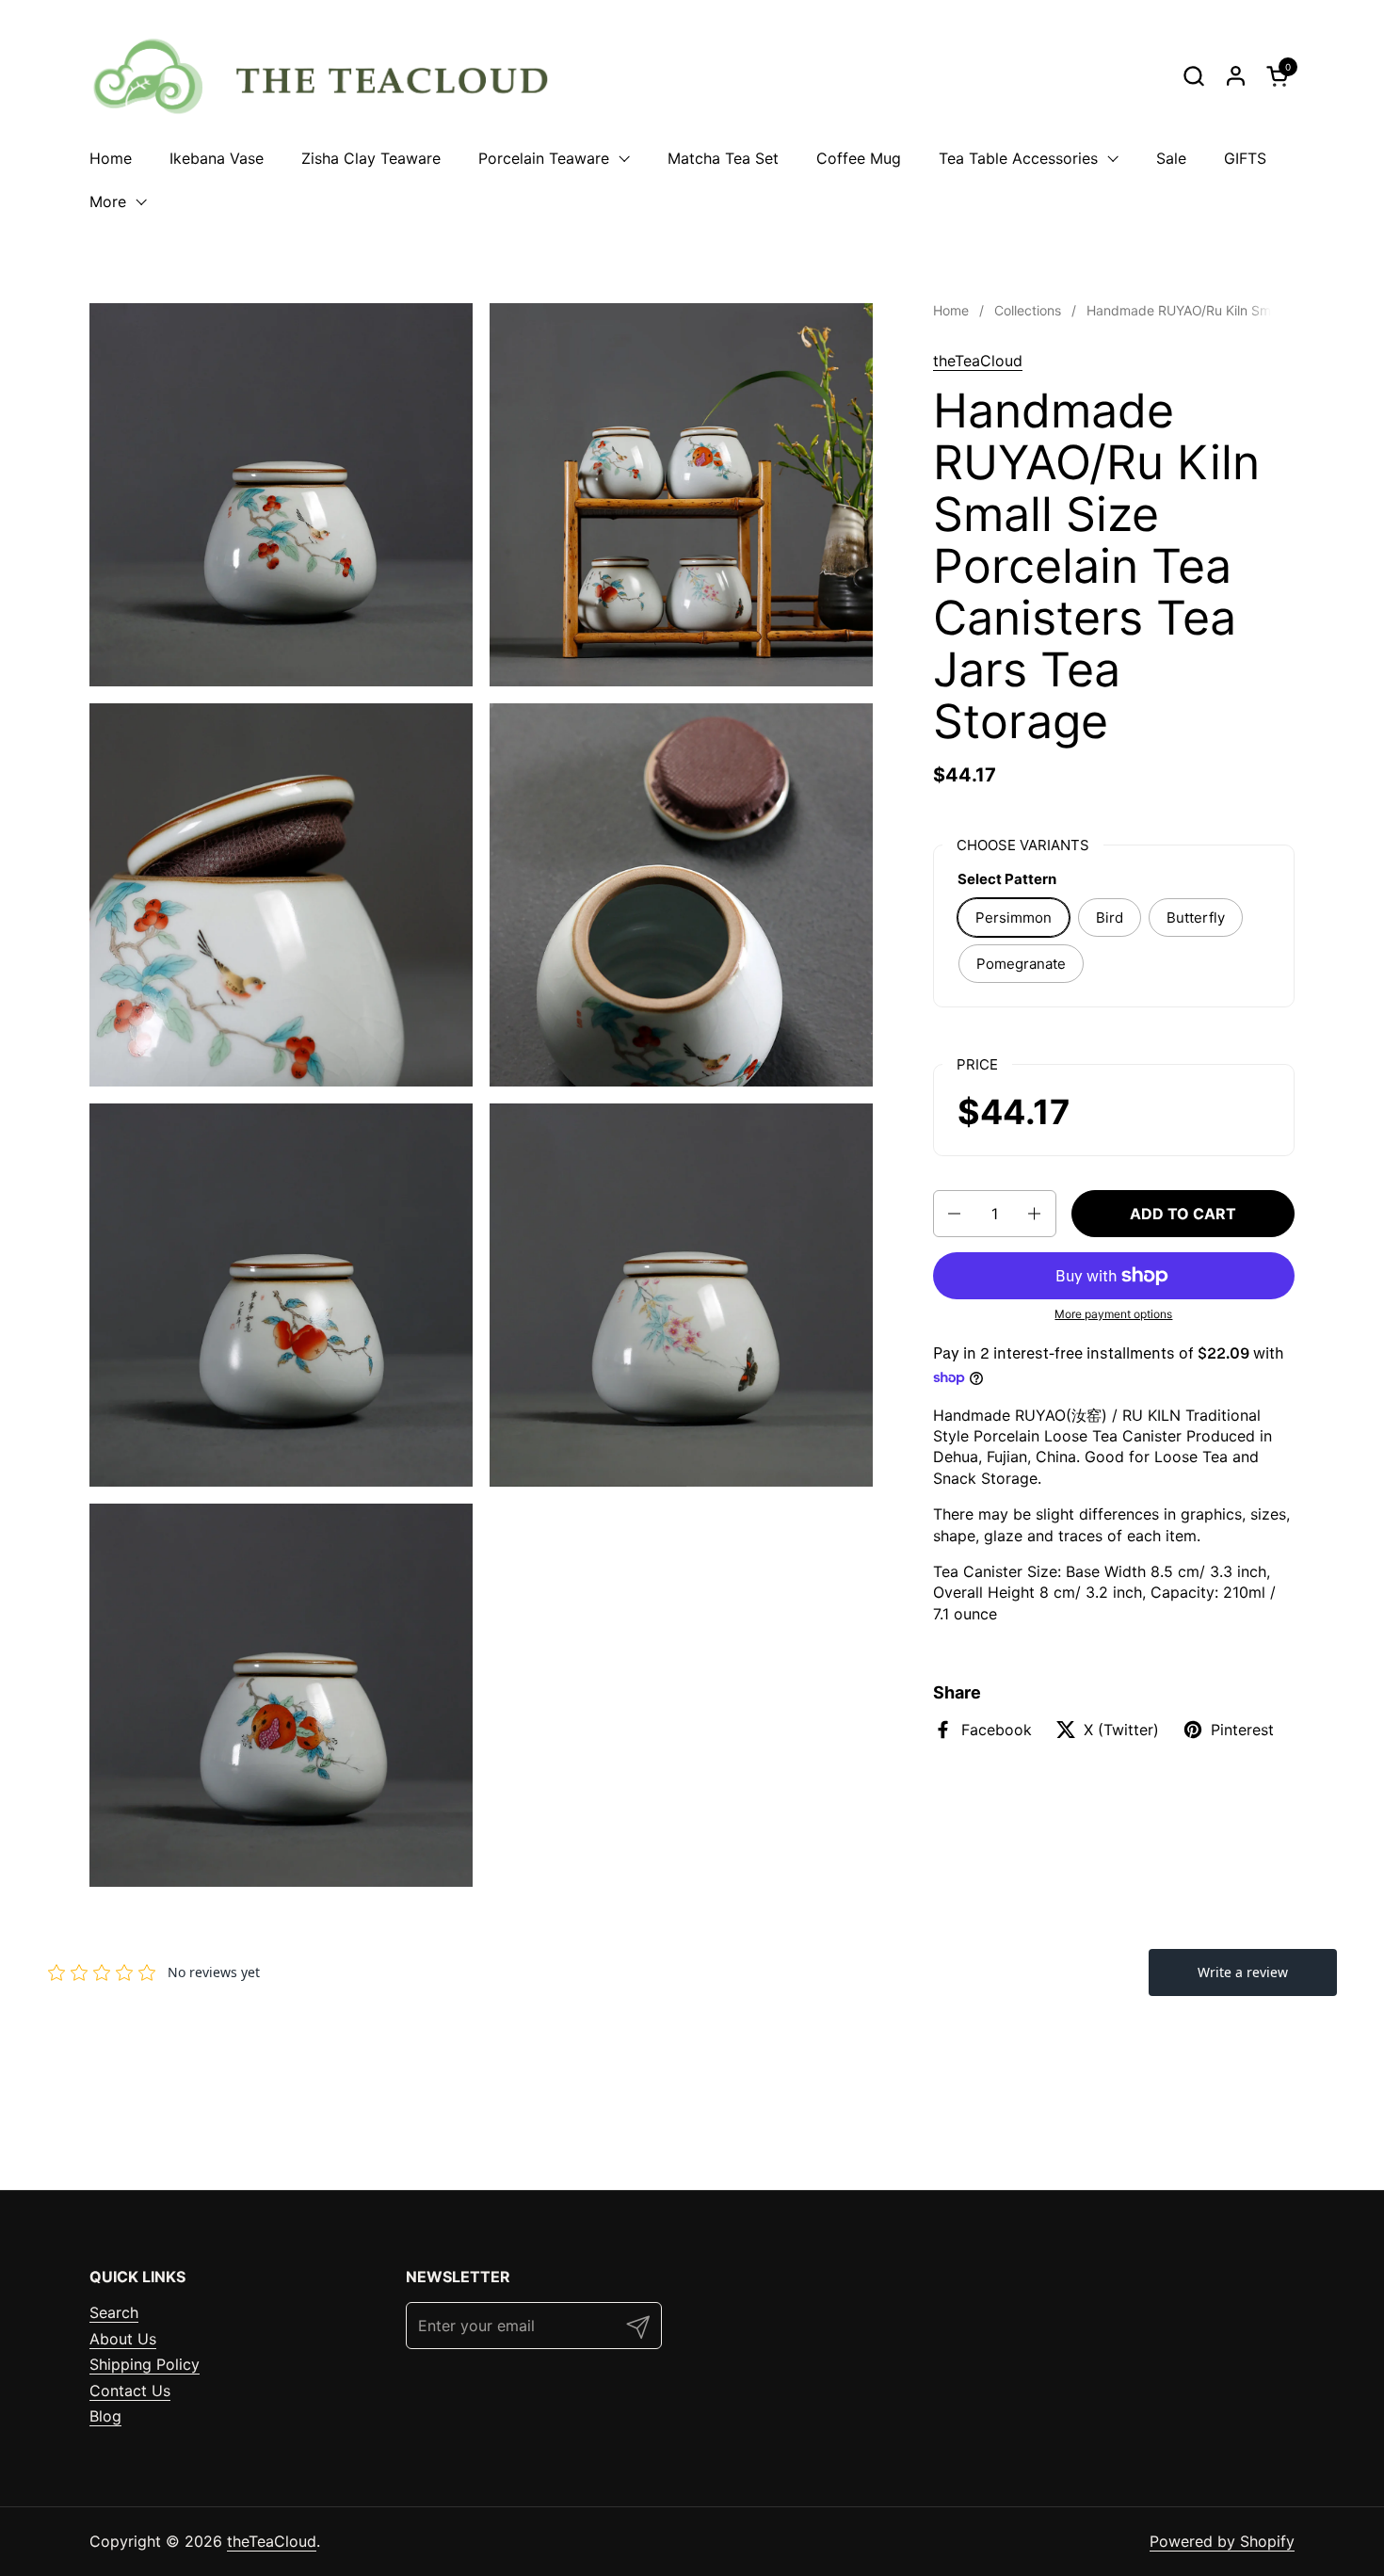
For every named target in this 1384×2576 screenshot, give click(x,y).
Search (114, 2312)
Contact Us (130, 2391)
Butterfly (1196, 918)
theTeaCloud (978, 361)
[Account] (1236, 76)
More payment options (1113, 1314)
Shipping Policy (145, 2364)
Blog (105, 2416)
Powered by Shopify (1222, 2541)
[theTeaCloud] (331, 75)
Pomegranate (1021, 964)
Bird (1110, 918)
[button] (1193, 76)
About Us (123, 2339)
